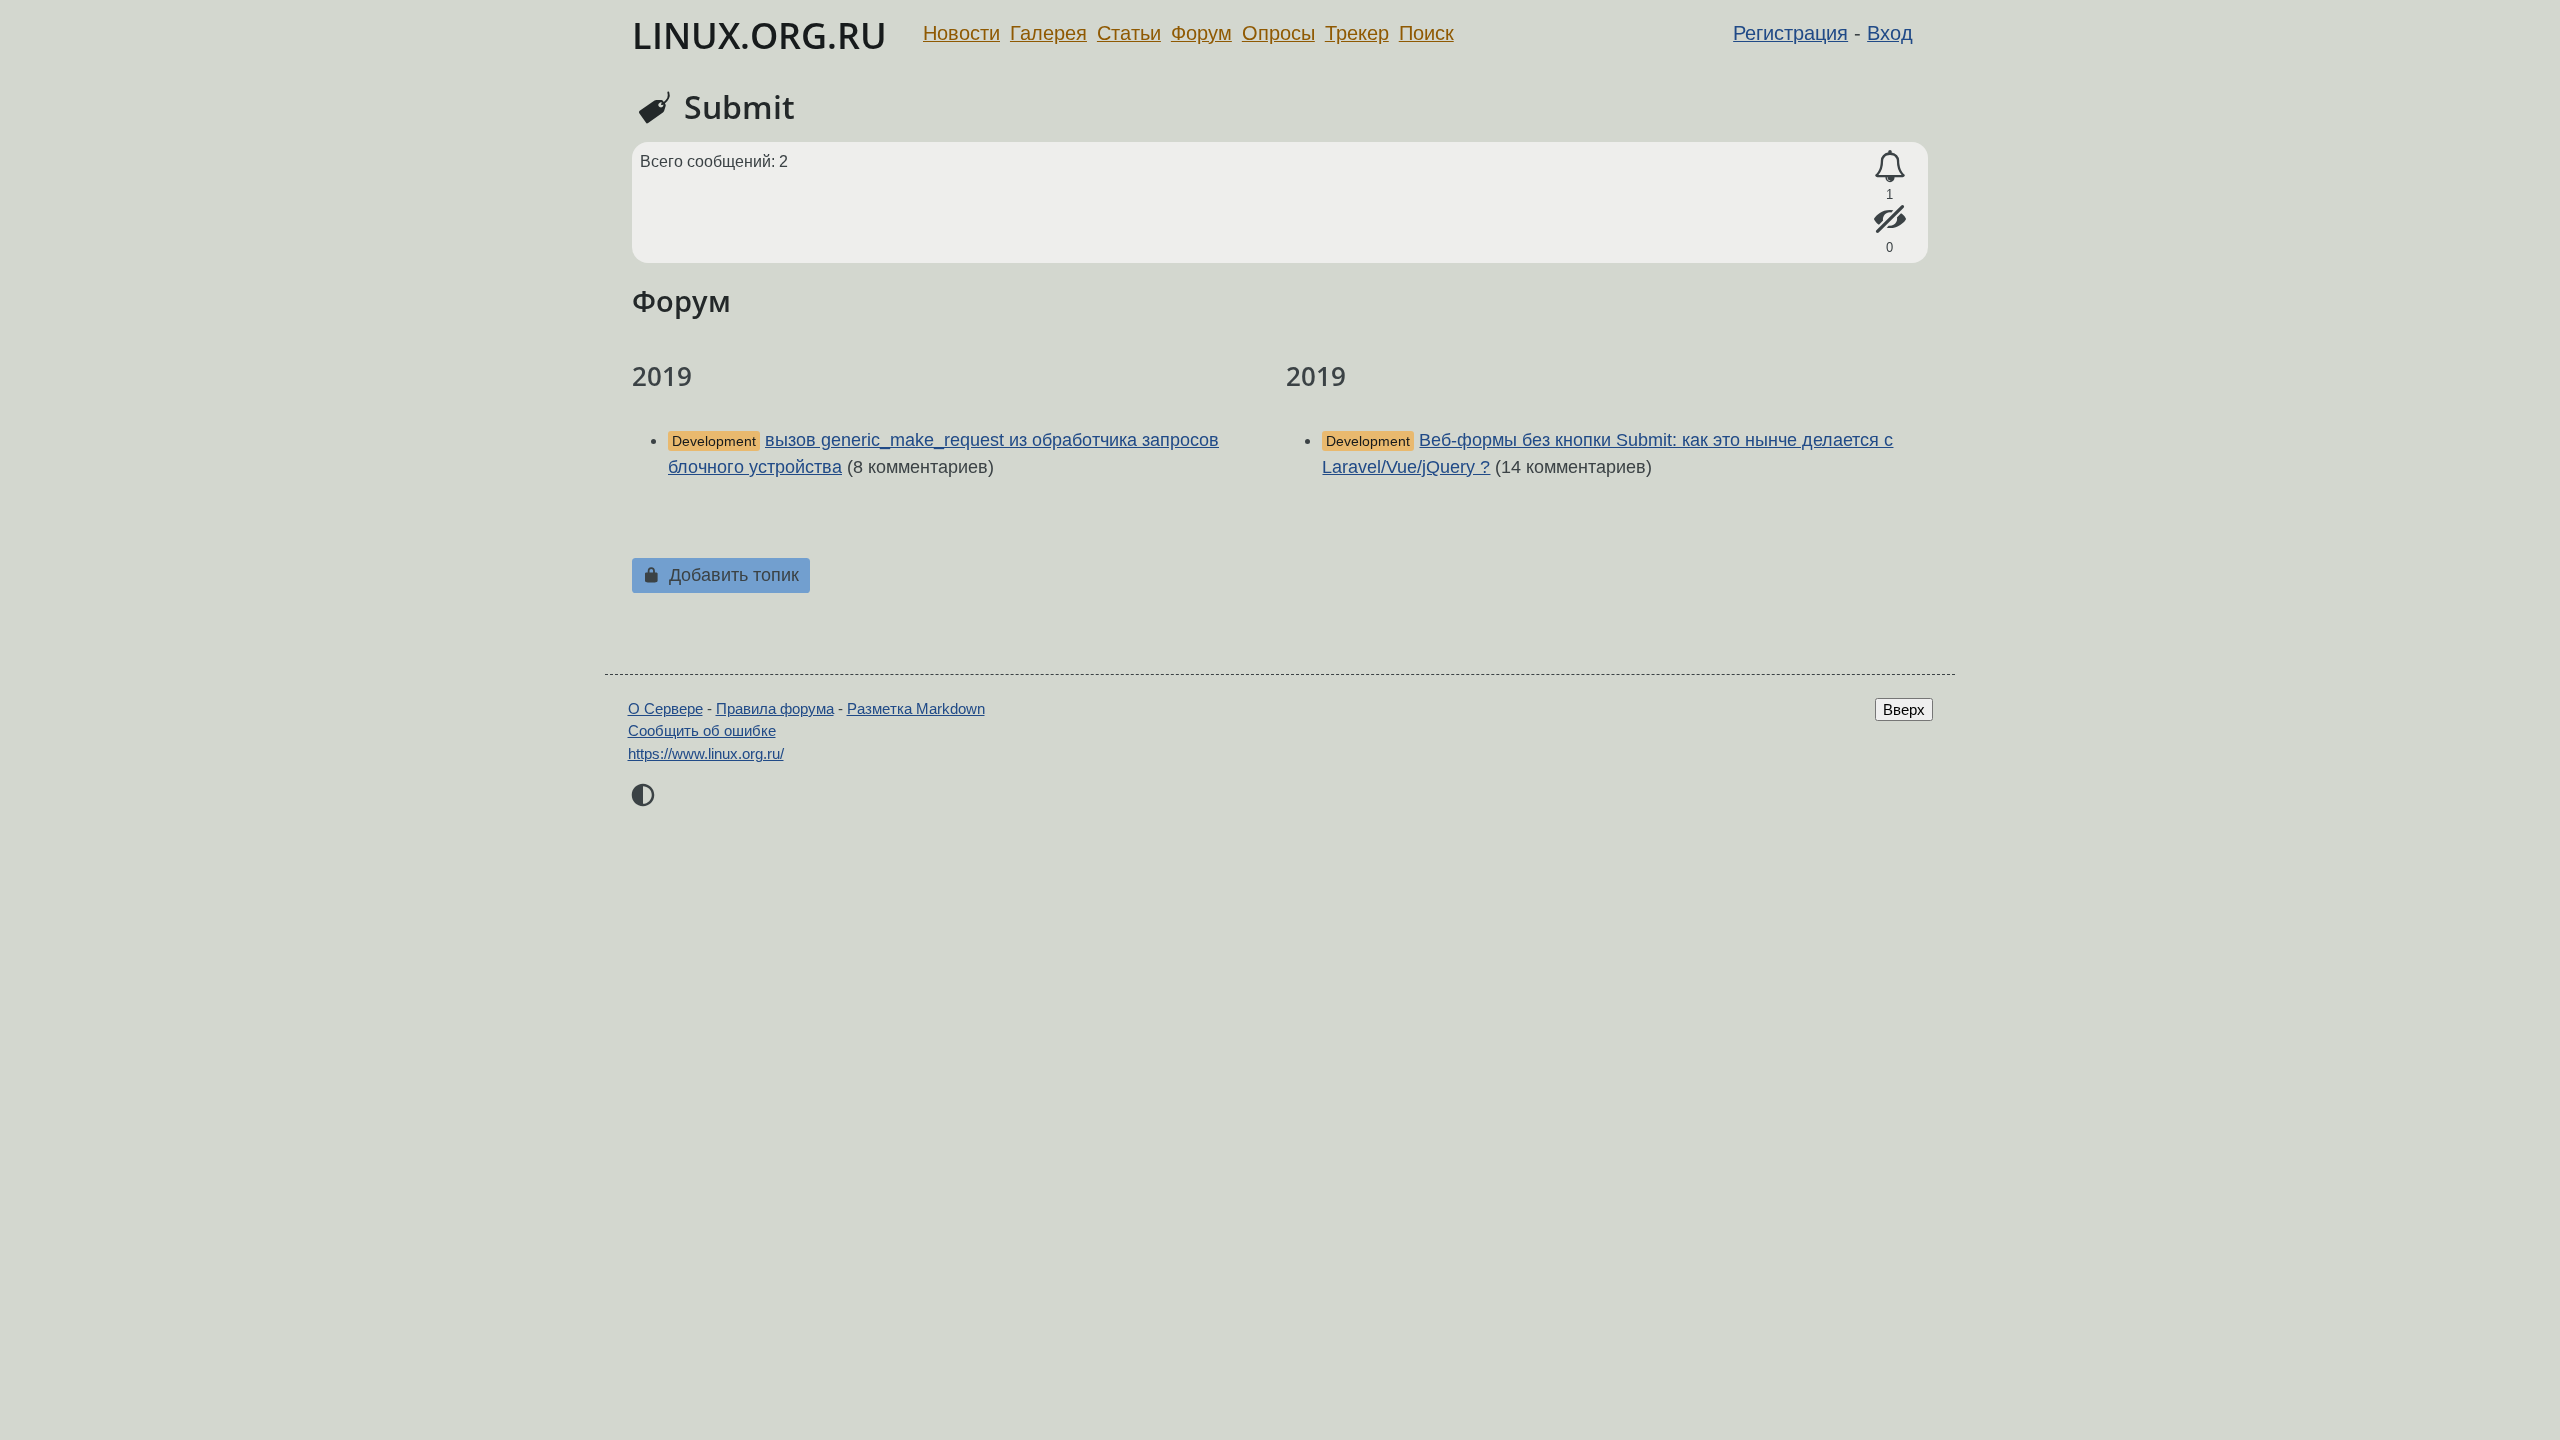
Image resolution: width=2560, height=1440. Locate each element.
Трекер (1357, 33)
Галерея (1048, 33)
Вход (1890, 33)
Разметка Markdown (916, 708)
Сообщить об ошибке (702, 730)
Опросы (1278, 33)
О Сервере (665, 708)
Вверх (1904, 709)
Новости (961, 33)
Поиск (1426, 33)
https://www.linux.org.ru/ (706, 753)
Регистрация (1790, 33)
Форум (1201, 33)
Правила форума (775, 708)
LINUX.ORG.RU (759, 35)
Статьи (1129, 33)
